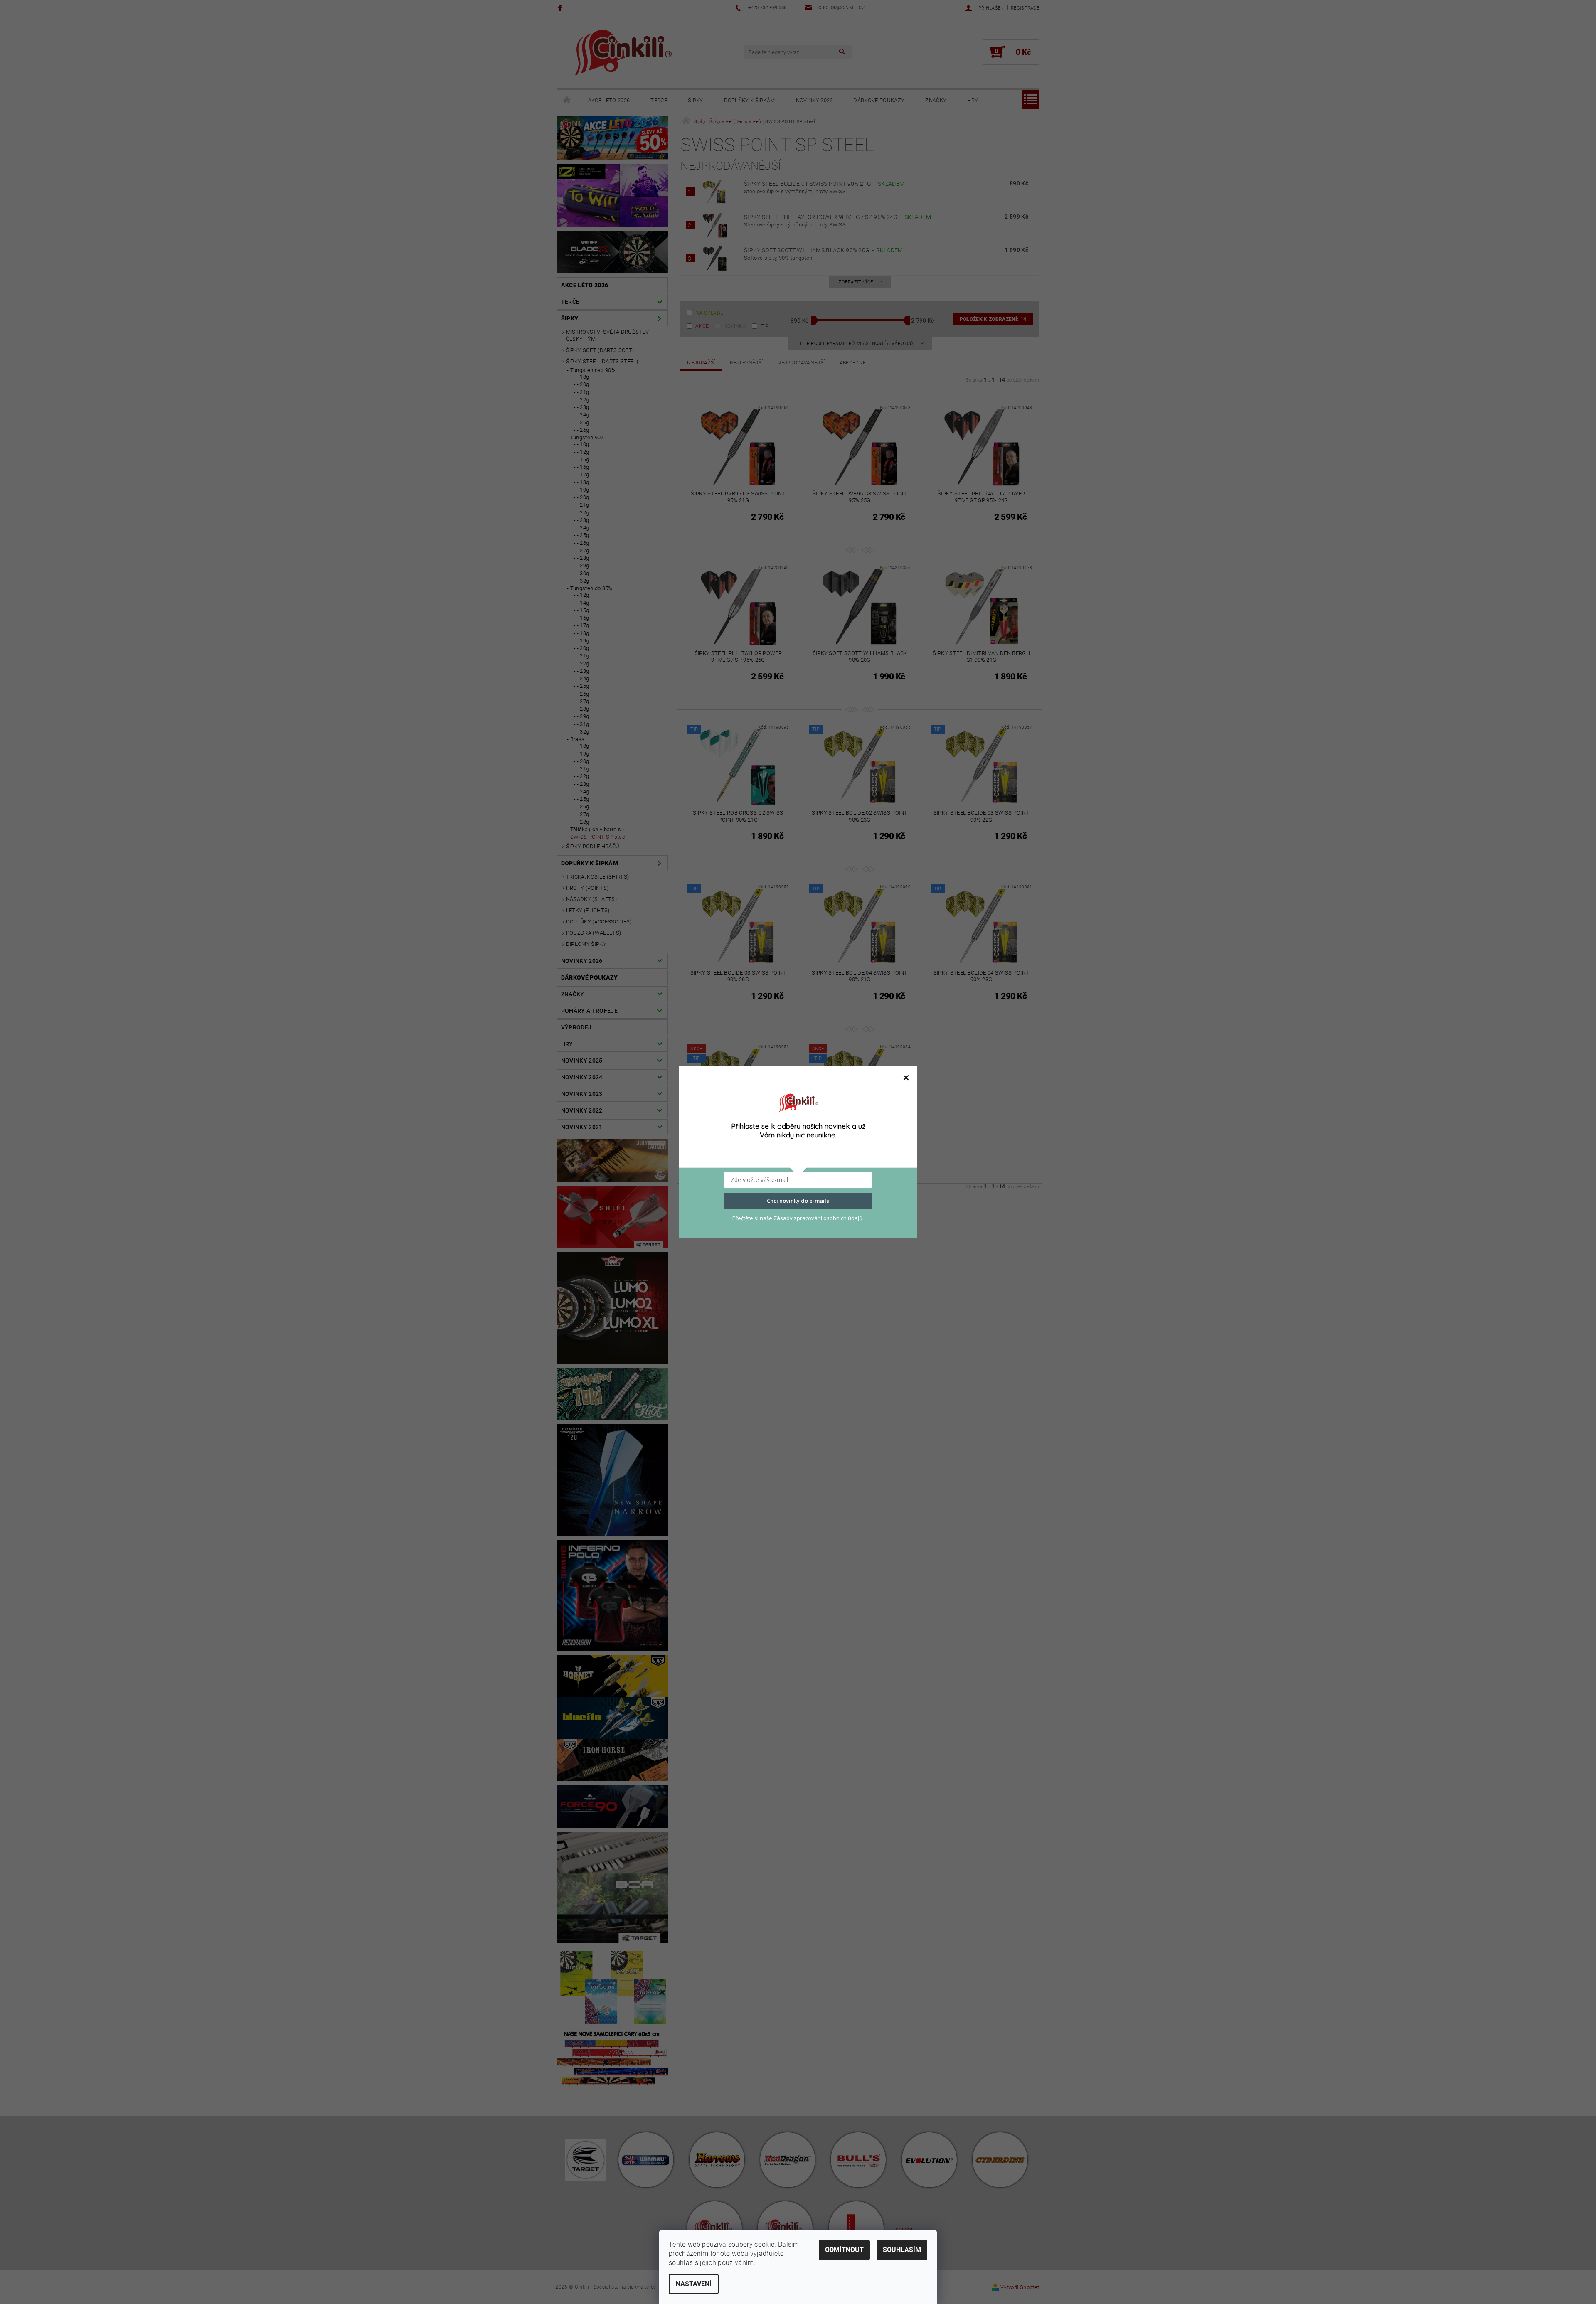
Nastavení (694, 2284)
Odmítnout (844, 2250)
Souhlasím (902, 2250)
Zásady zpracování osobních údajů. (819, 1218)
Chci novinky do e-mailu (798, 1201)
